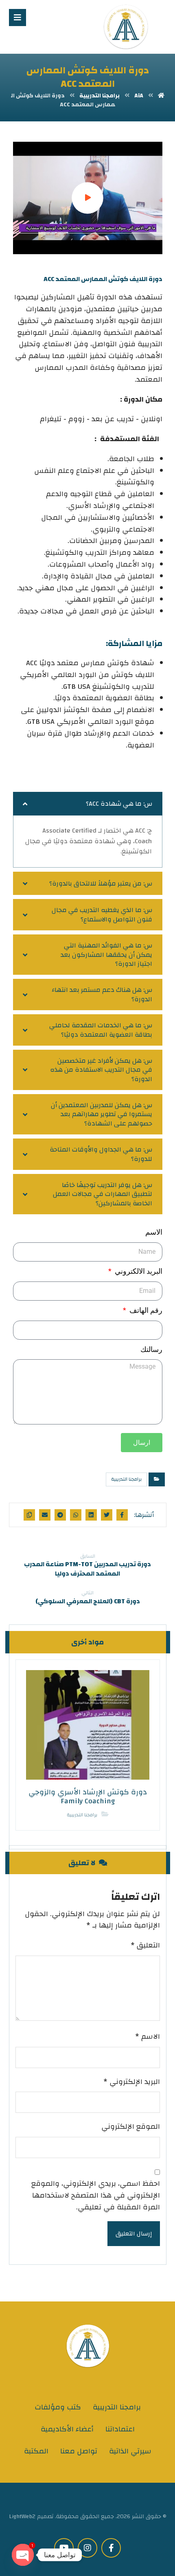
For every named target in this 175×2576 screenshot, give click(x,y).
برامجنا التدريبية (126, 1479)
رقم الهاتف (145, 1310)
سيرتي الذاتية (130, 2451)
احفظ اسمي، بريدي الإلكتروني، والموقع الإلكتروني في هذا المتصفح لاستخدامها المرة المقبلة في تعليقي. (96, 2196)
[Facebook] (111, 2548)
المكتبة (36, 2451)
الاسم (154, 1232)
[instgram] (87, 2548)
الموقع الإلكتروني (131, 2127)
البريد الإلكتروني (132, 2082)
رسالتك (151, 1349)
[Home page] (161, 96)
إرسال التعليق (134, 2234)
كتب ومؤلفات (58, 2407)
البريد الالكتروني (138, 1271)
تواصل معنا (79, 2451)
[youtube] (64, 2548)
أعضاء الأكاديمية (67, 2429)
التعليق (145, 1946)
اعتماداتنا (120, 2429)
